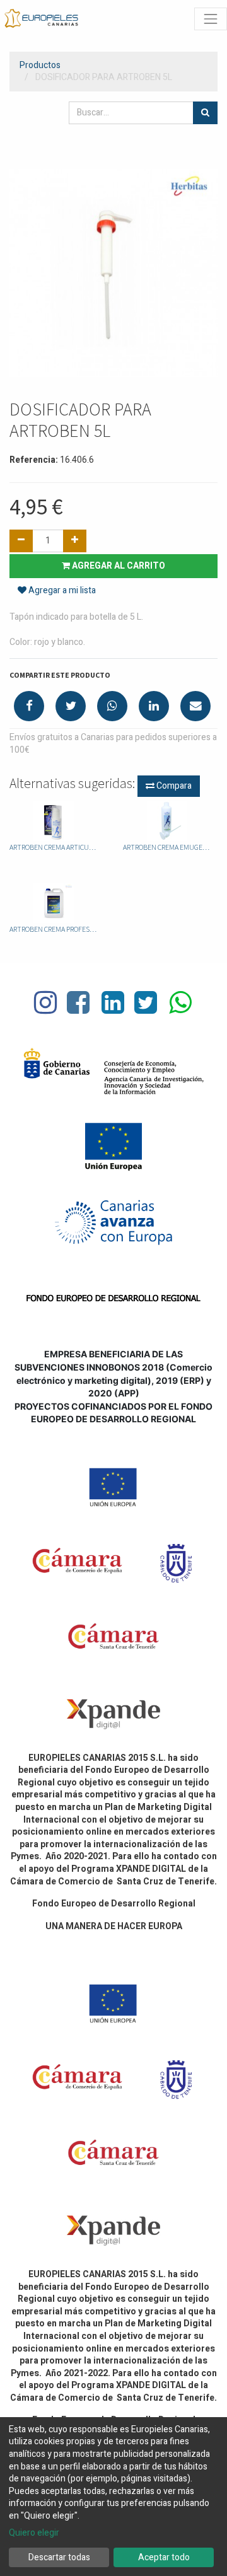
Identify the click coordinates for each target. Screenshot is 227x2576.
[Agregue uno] (75, 541)
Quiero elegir (34, 2533)
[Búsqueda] (205, 113)
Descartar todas (59, 2557)
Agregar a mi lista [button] (61, 590)
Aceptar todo (164, 2557)
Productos (40, 65)
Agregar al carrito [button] (118, 566)
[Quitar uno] (21, 541)
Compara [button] (173, 786)
